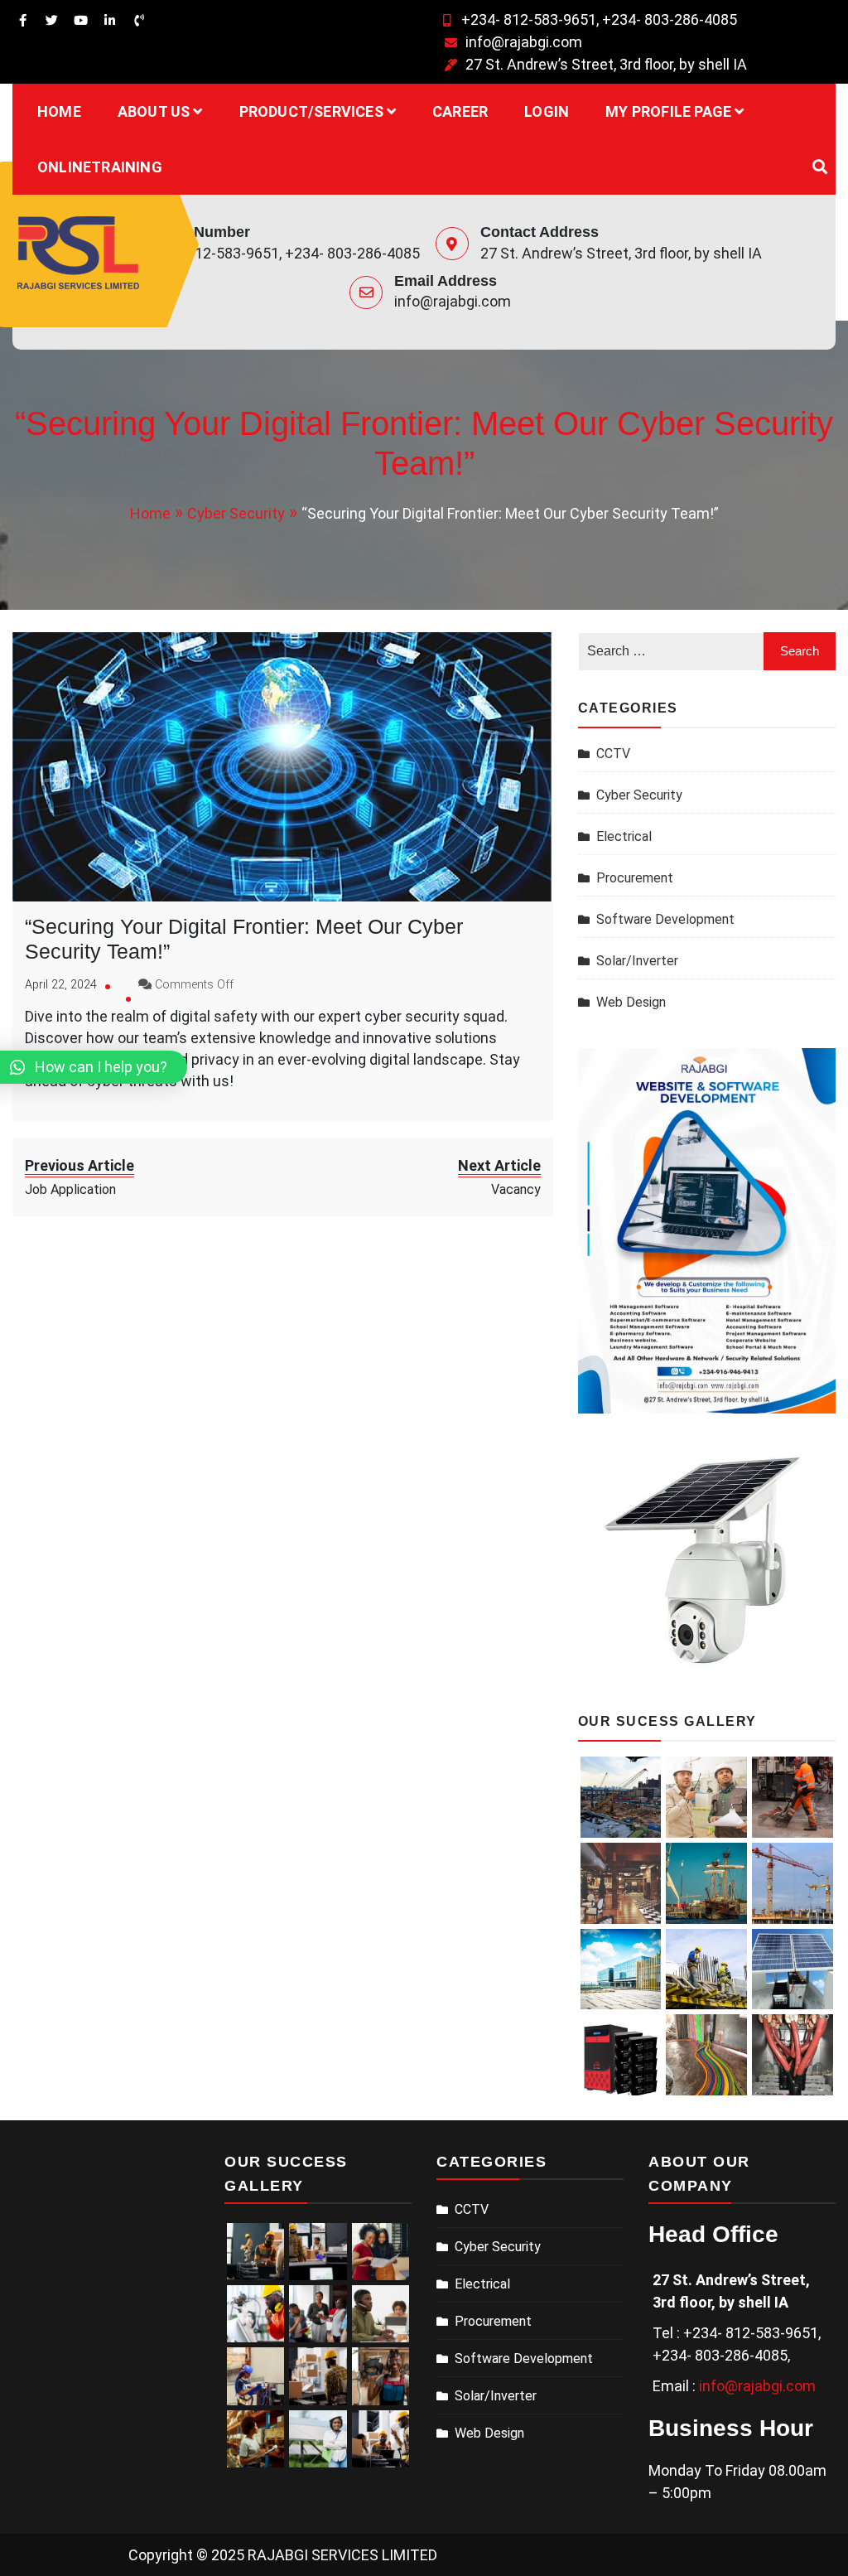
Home (59, 111)
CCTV (613, 754)
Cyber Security (639, 795)
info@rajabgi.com (524, 42)
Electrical (624, 836)
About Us (154, 111)
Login (547, 111)
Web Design (631, 1002)
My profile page (668, 111)
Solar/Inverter (637, 961)
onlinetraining (100, 167)
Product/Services (311, 111)
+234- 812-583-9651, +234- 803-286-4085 (599, 19)
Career (460, 111)
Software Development (665, 919)
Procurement (635, 878)
